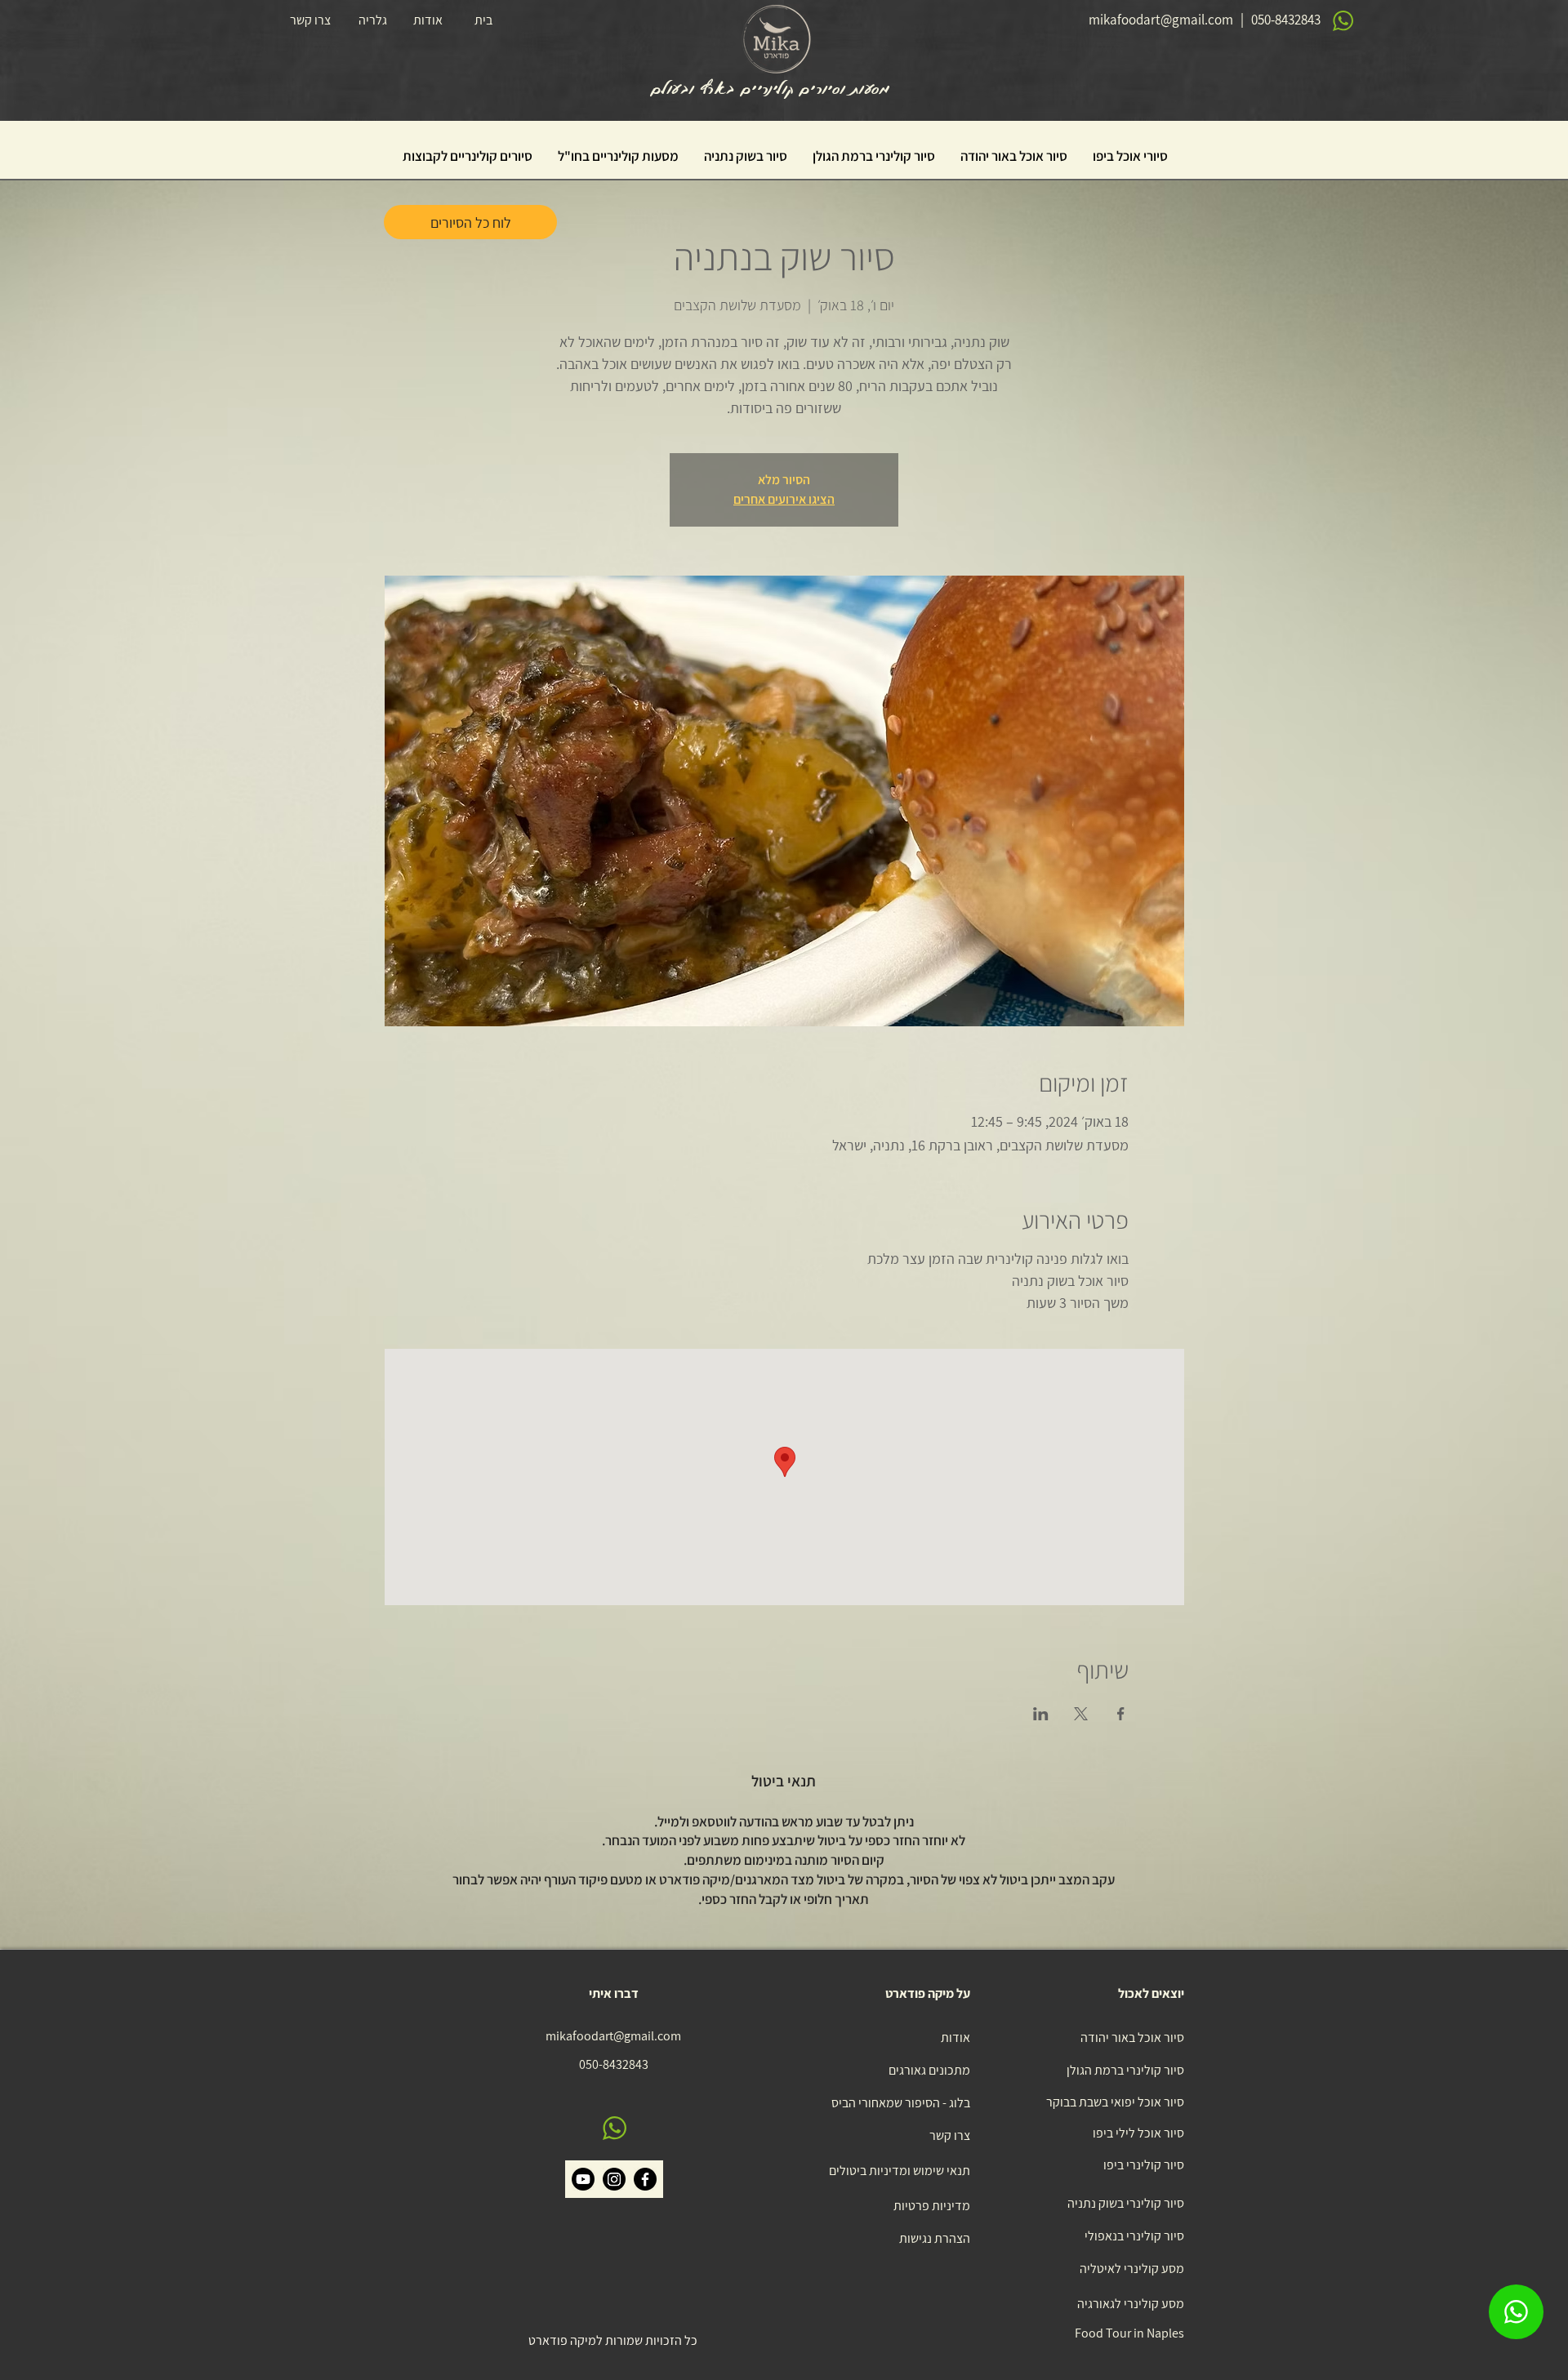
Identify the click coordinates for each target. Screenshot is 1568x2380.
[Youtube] (583, 2179)
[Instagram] (614, 2179)
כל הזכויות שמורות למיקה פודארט (613, 2340)
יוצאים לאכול (1151, 1993)
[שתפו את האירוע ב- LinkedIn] (1041, 1714)
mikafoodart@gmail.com (1161, 20)
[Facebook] (645, 2179)
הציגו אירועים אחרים (784, 499)
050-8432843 (1286, 20)
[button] (1130, 156)
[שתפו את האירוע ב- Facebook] (1121, 1714)
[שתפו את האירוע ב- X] (1081, 1714)
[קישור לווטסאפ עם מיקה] (1516, 2312)
